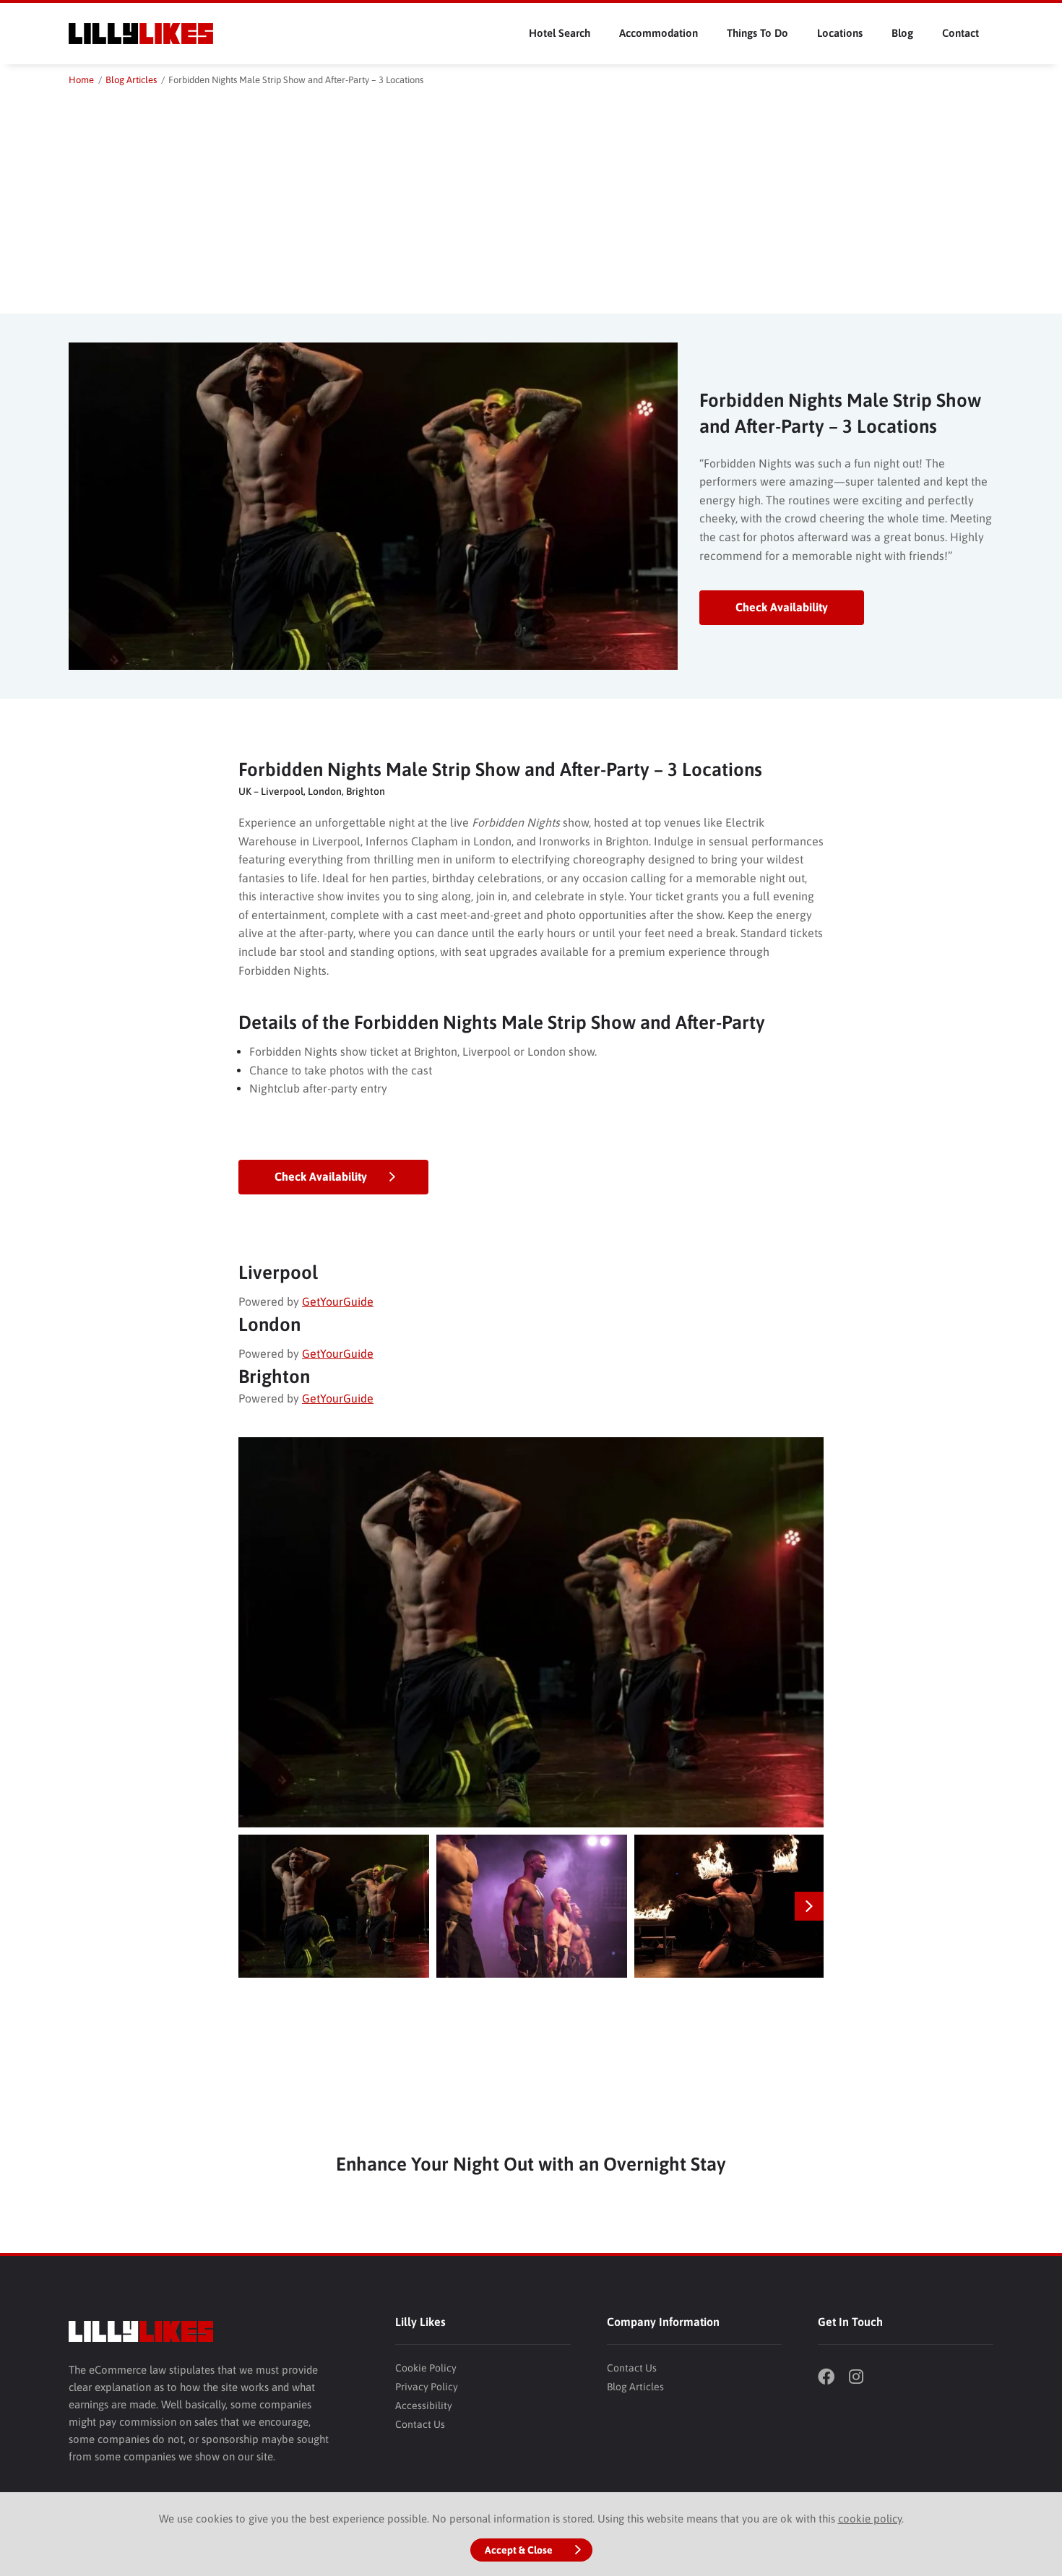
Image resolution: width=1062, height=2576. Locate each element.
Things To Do (757, 33)
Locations (840, 33)
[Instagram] (863, 2378)
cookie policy (870, 2519)
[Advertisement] (531, 197)
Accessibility (424, 2405)
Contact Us (420, 2424)
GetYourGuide (338, 1301)
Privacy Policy (427, 2387)
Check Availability (782, 607)
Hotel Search (560, 33)
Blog (902, 33)
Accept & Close (519, 2550)
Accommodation (659, 33)
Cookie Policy (426, 2368)
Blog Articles (635, 2387)
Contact (960, 33)
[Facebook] (832, 2378)
